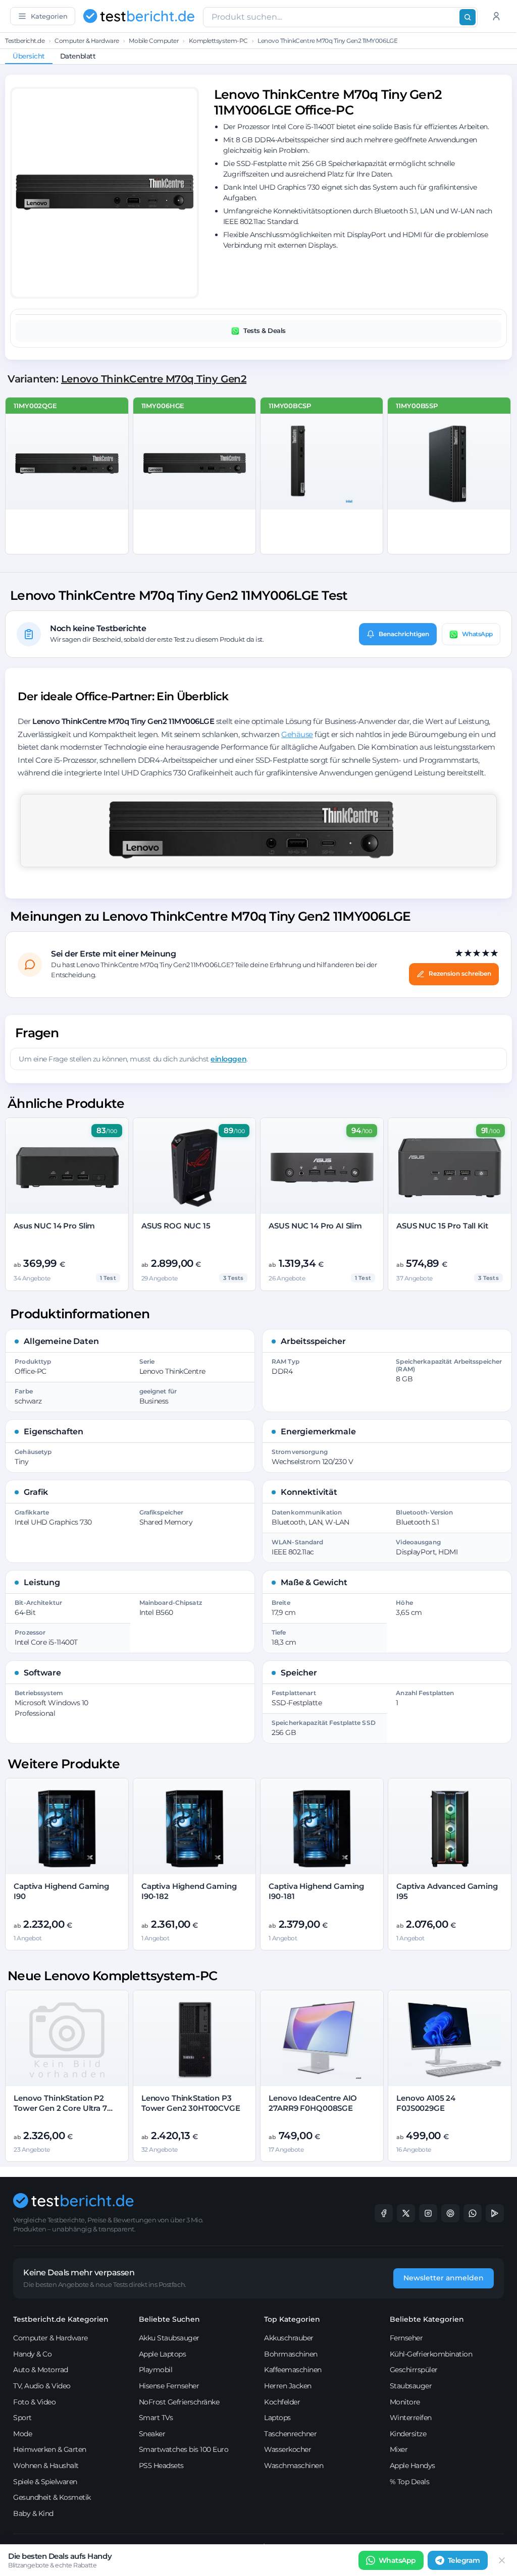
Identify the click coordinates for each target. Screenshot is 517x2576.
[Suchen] (468, 17)
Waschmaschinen (294, 2466)
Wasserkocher (288, 2449)
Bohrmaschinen (291, 2354)
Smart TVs (156, 2418)
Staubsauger (411, 2386)
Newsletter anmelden (444, 2278)
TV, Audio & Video (42, 2386)
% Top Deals (410, 2482)
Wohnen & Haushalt (46, 2466)
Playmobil (156, 2370)
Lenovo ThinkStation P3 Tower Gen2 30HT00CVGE (191, 2103)
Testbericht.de (25, 41)
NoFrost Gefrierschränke (179, 2402)
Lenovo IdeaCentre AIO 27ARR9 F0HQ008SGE (313, 2103)
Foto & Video (34, 2402)
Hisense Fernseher (169, 2386)
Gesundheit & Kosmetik (52, 2497)
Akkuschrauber (289, 2338)
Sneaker (152, 2434)
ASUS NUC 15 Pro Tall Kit (442, 1226)
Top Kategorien (292, 2319)
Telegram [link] (464, 2560)
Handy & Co (32, 2354)
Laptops (277, 2418)
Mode (22, 2434)
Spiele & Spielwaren (45, 2482)
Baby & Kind (33, 2513)
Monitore (405, 2402)
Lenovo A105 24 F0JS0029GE (426, 2103)
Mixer (399, 2449)
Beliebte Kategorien (427, 2319)
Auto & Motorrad (41, 2370)
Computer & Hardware (87, 41)
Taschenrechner (290, 2434)
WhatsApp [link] (397, 2560)
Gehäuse (297, 734)
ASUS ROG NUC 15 (176, 1226)
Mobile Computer (154, 41)
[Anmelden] (496, 16)
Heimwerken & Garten (50, 2449)
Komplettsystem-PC (218, 41)
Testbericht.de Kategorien (61, 2319)
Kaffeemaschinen (293, 2370)
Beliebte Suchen (169, 2319)
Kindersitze (408, 2434)
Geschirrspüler (414, 2370)
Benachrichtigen (404, 634)
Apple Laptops (163, 2354)
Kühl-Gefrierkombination (431, 2354)
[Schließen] (502, 2560)
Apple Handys (412, 2466)
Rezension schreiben (460, 973)
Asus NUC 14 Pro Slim (54, 1226)
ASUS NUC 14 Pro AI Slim (315, 1226)
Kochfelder (282, 2402)
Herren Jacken (288, 2386)
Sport (22, 2418)
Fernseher (406, 2338)
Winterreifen (411, 2418)
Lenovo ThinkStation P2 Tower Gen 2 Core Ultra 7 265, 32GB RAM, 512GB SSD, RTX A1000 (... (65, 2113)
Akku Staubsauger (169, 2338)
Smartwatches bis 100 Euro (184, 2449)
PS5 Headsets (161, 2466)
